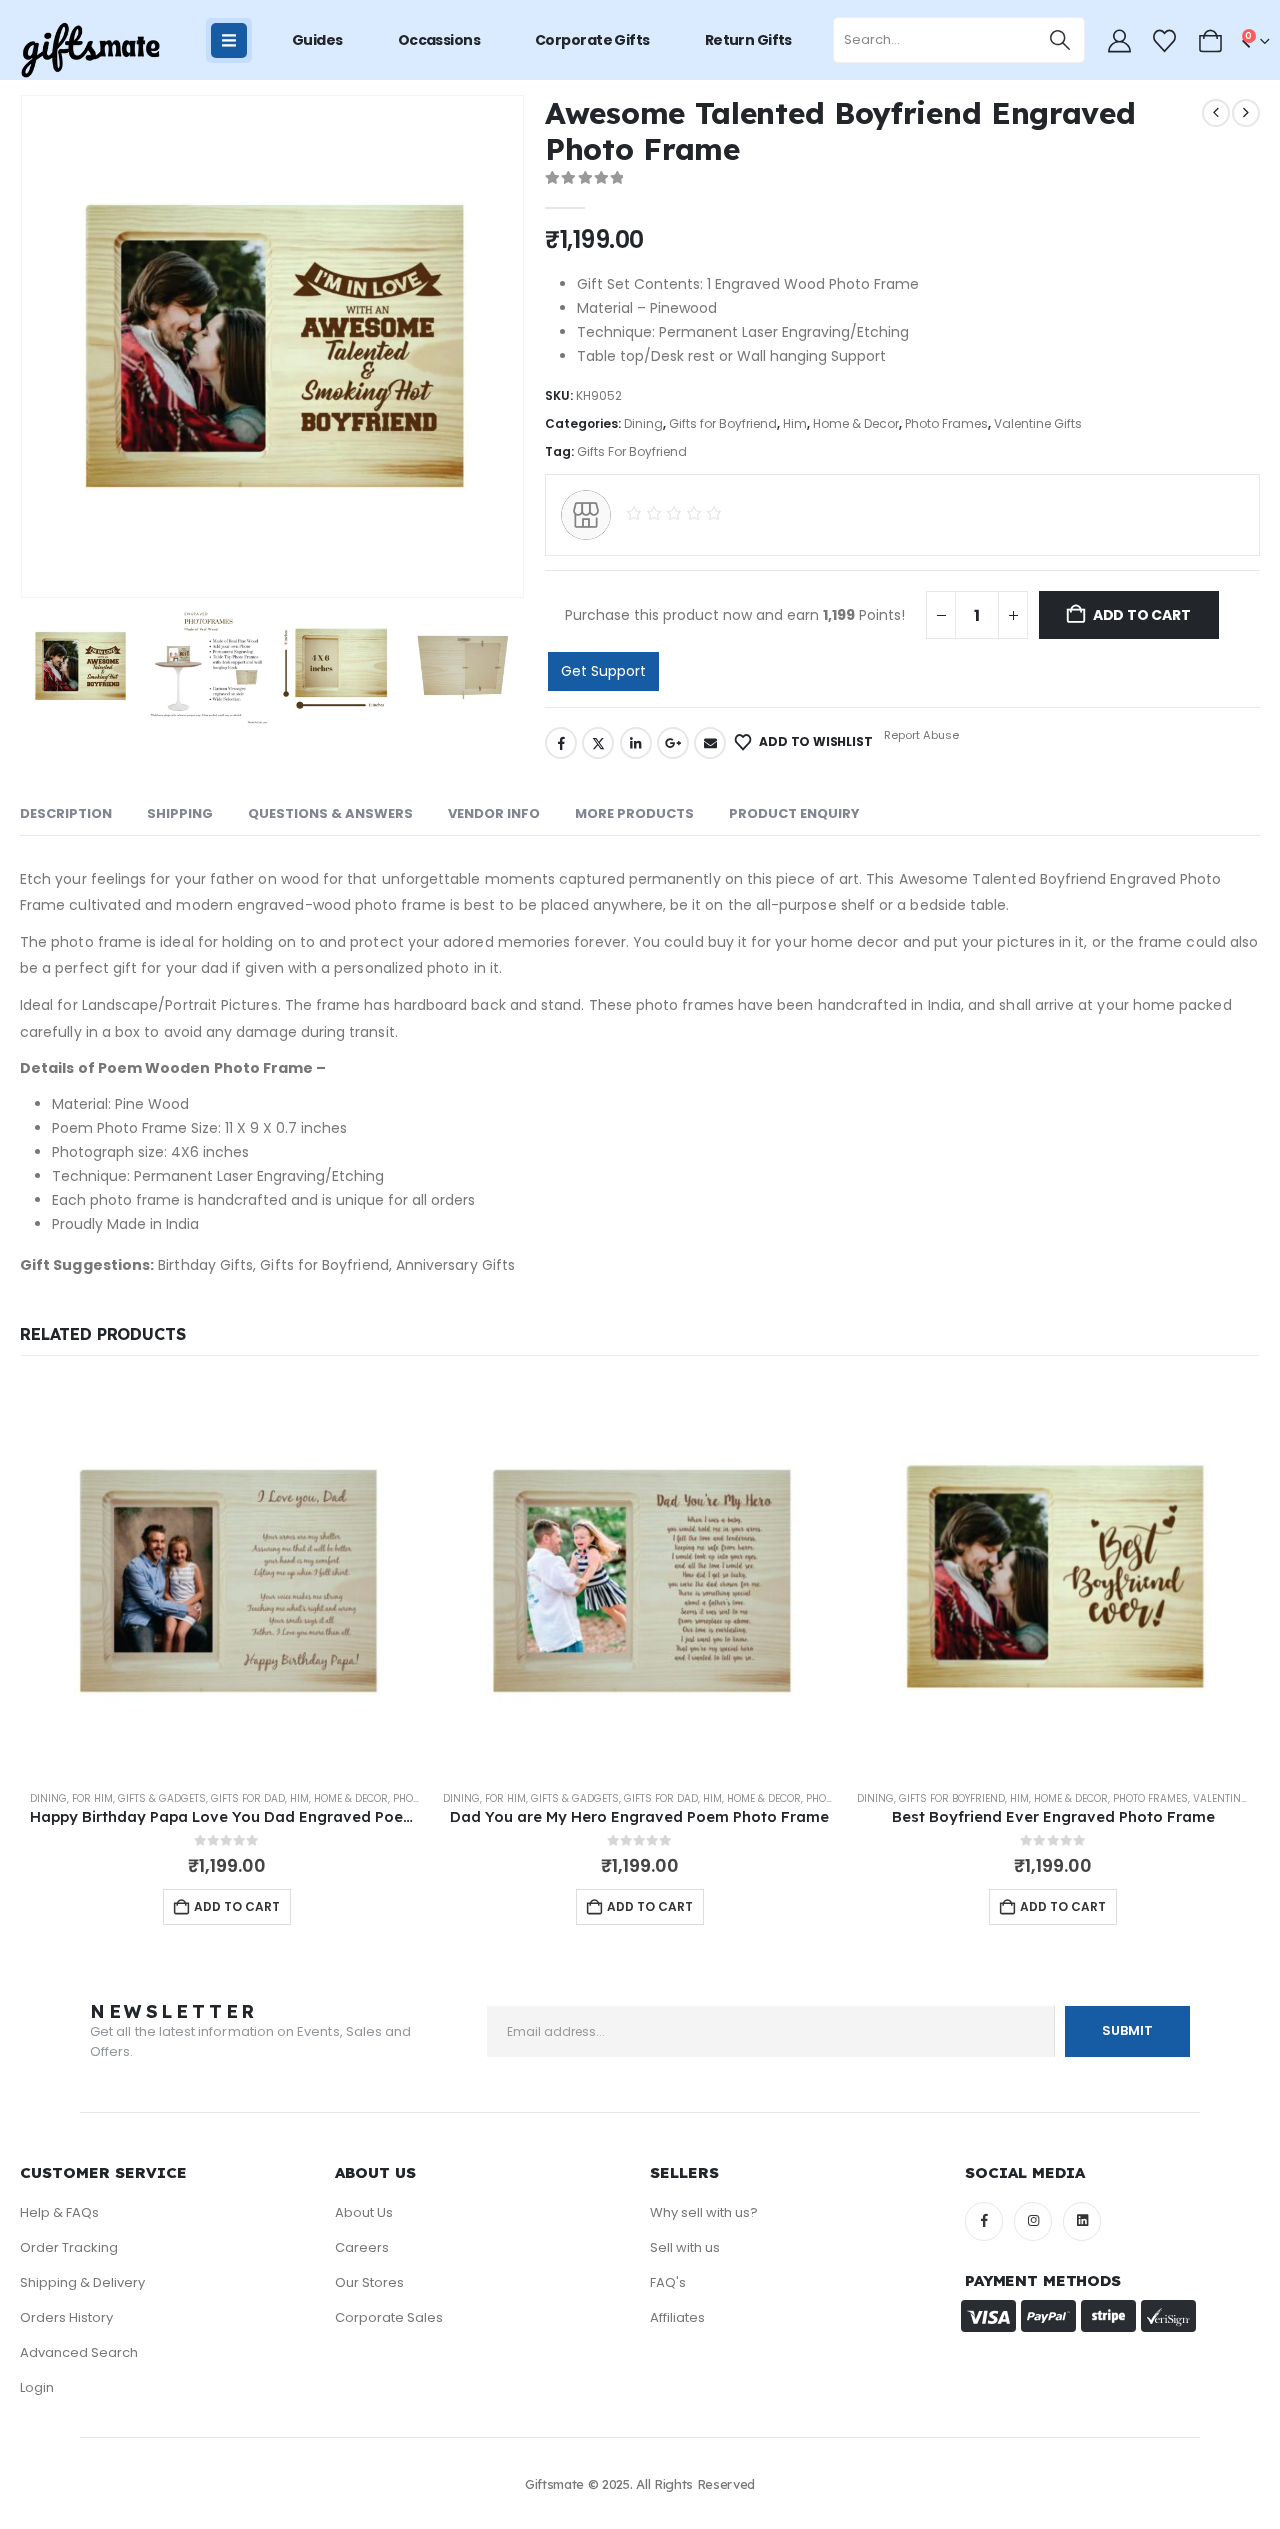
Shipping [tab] (180, 813)
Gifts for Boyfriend (723, 423)
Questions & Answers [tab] (330, 813)
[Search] (1060, 40)
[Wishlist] (1165, 41)
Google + (673, 743)
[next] (1246, 113)
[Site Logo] (90, 50)
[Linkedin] (1082, 2221)
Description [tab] (66, 813)
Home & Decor (856, 423)
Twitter (598, 743)
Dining (643, 423)
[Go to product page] (226, 1576)
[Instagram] (1033, 2221)
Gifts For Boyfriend (632, 451)
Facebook (561, 743)
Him (795, 423)
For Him (92, 1798)
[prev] (1216, 113)
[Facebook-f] (984, 2221)
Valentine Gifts (1038, 423)
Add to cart (1142, 615)
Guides (317, 40)
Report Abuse (920, 735)
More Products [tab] (634, 813)
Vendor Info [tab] (494, 813)
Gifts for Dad (248, 1798)
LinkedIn (636, 743)
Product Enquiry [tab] (794, 813)
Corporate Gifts (592, 40)
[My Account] (1119, 41)
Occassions (439, 40)
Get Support (603, 671)
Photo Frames (946, 423)
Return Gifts (748, 40)
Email (710, 743)
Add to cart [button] (237, 1906)
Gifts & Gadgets (162, 1798)
